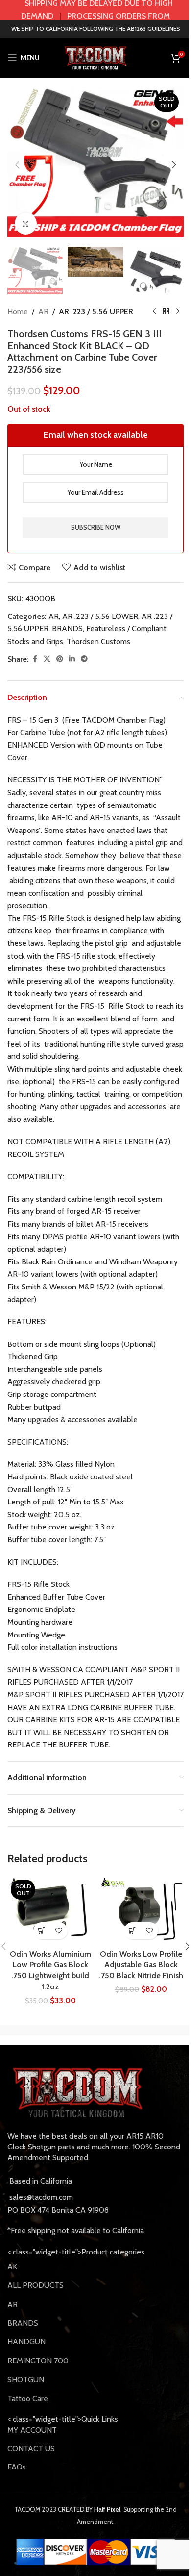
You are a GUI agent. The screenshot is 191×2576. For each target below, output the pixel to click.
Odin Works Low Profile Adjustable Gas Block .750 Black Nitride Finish (141, 1965)
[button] (17, 165)
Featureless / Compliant (126, 629)
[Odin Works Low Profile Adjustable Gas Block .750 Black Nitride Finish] (141, 1910)
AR (43, 311)
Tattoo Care (28, 2399)
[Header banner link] (95, 10)
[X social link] (47, 659)
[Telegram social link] (84, 659)
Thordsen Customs (98, 641)
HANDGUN (26, 2342)
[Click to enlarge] (26, 224)
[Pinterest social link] (60, 659)
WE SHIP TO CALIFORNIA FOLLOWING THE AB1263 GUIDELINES (96, 29)
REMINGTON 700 (38, 2361)
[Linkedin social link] (72, 659)
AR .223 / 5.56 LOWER (100, 616)
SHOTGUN (26, 2379)
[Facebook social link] (35, 659)
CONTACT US (31, 2449)
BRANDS (67, 629)
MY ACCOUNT (32, 2430)
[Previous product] (154, 312)
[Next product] (178, 312)
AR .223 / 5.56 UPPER (96, 311)
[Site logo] (95, 57)
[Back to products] (166, 312)
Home (18, 311)
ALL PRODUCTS (36, 2285)
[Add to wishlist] (59, 1931)
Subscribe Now (96, 527)
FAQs (17, 2467)
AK (12, 2267)
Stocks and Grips (35, 641)
